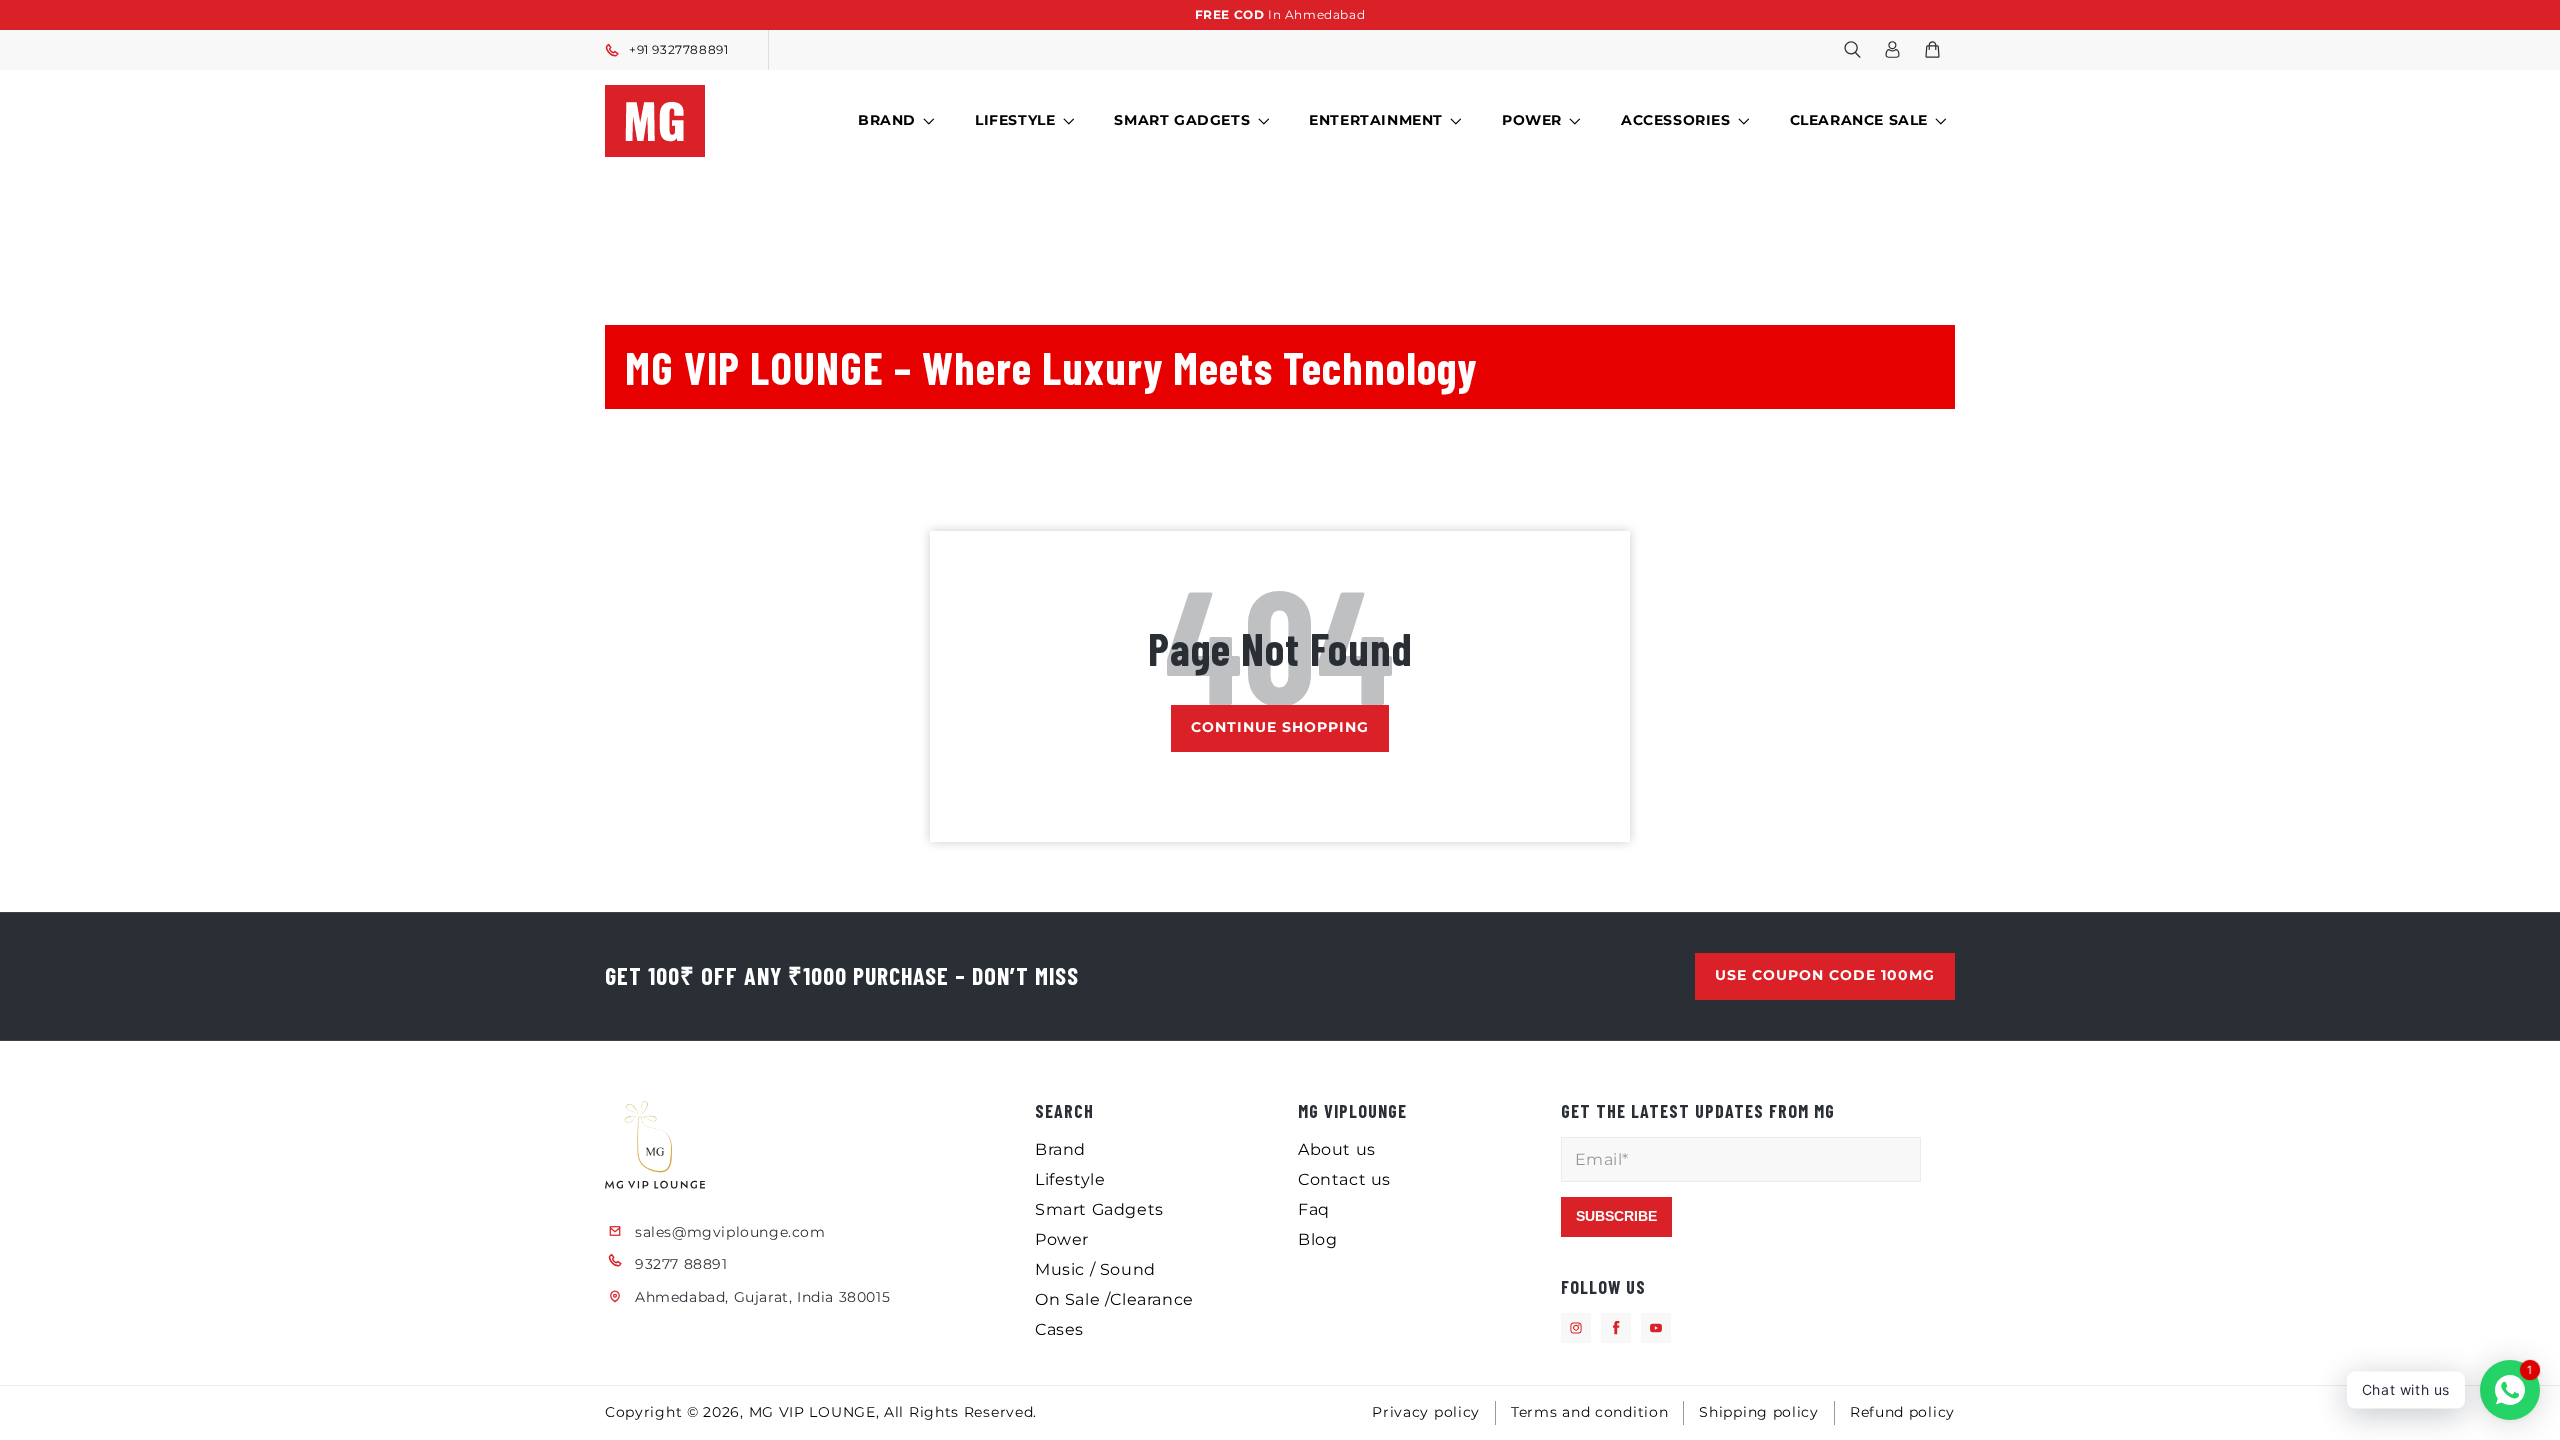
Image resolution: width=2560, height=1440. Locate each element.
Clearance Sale (1859, 120)
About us (1337, 1149)
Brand (887, 120)
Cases (1059, 1329)
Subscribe (1616, 1216)
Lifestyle (1015, 120)
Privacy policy (1426, 1412)
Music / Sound (1095, 1269)
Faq (1314, 1209)
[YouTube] (1656, 1328)
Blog (1317, 1239)
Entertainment (1376, 120)
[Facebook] (1616, 1328)
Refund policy (1902, 1412)
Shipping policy (1759, 1412)
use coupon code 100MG (1825, 975)
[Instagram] (1576, 1328)
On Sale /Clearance (1114, 1299)
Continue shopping (1280, 727)
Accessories (1676, 120)
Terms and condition (1589, 1412)
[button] (1852, 50)
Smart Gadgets (1182, 120)
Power (1532, 120)
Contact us (1344, 1179)
